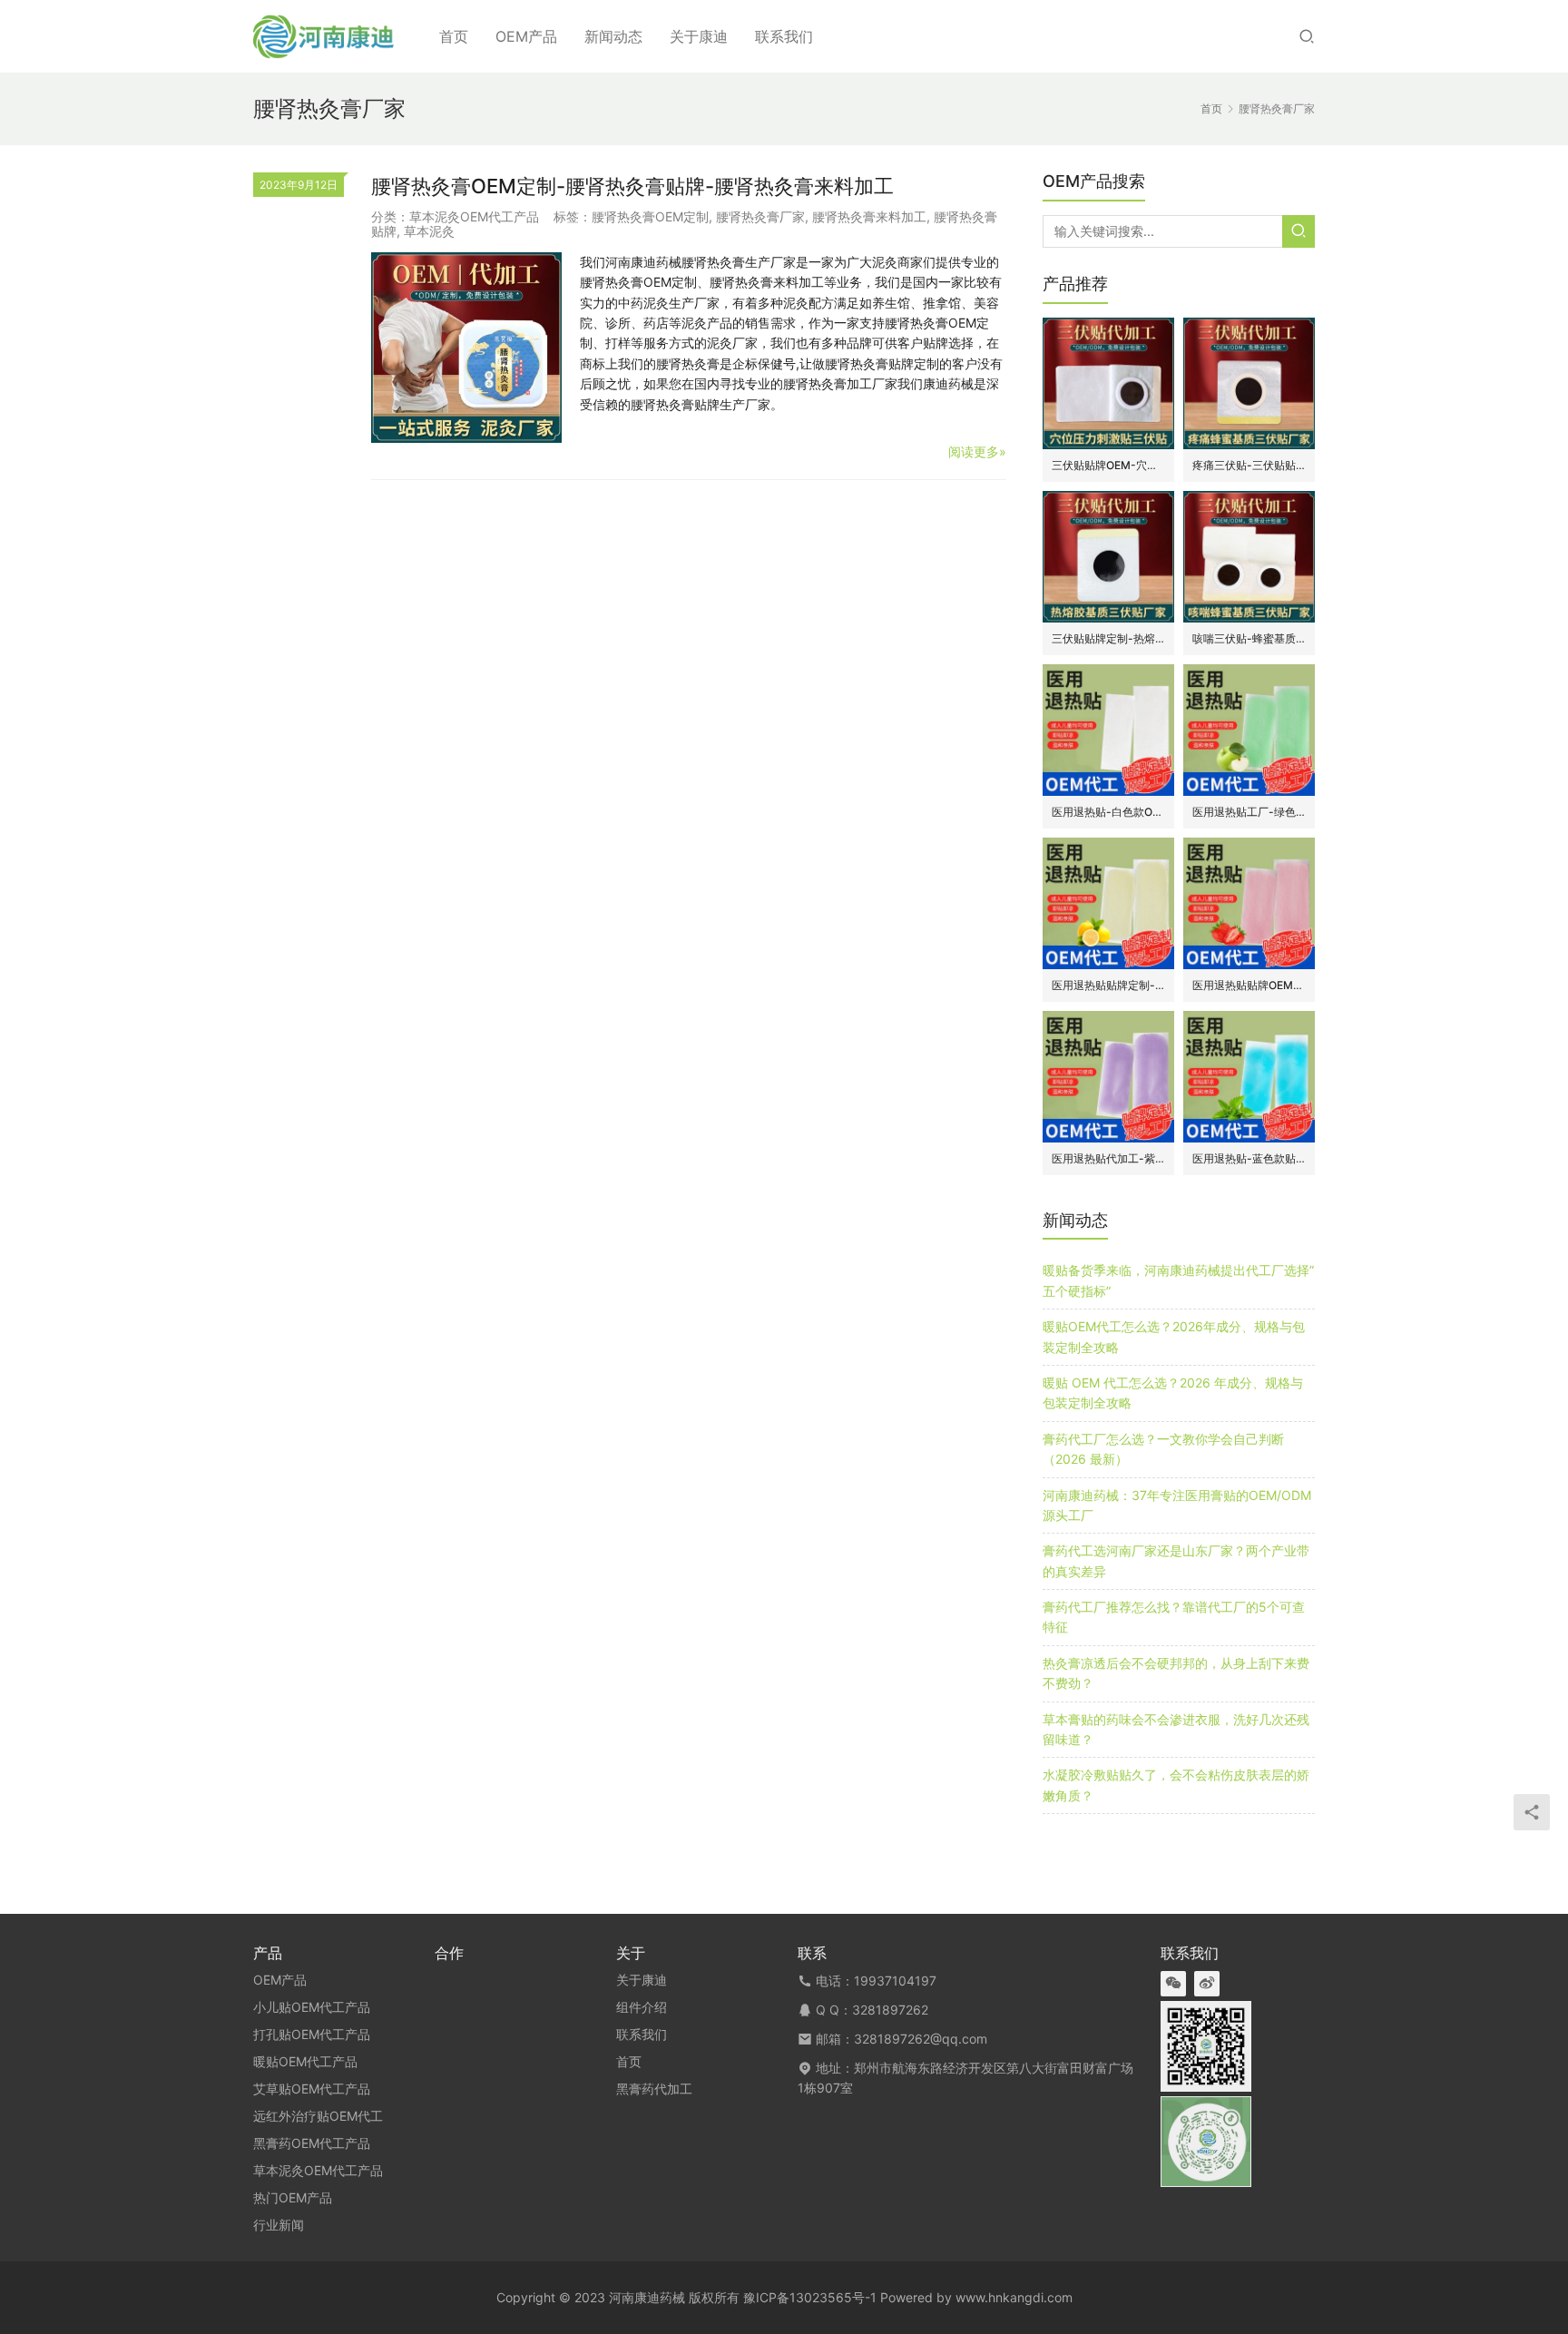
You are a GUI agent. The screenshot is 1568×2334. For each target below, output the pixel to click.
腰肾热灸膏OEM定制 (650, 216)
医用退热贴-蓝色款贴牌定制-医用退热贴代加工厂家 (1249, 1158)
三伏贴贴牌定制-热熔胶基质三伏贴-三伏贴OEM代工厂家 (1108, 638)
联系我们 (784, 36)
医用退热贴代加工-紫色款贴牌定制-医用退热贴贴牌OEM (1108, 1158)
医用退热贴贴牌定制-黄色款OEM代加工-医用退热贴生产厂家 (1108, 985)
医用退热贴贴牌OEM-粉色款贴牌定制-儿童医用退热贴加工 (1249, 985)
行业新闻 (279, 2225)
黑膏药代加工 (654, 2089)
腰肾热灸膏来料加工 (869, 216)
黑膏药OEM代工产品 (312, 2143)
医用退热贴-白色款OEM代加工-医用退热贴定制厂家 (1108, 812)
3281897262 (890, 2010)
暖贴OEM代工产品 (305, 2061)
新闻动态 (613, 36)
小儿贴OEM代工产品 (312, 2007)
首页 (454, 36)
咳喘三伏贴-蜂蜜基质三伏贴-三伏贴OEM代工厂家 (1249, 638)
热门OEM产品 (293, 2197)
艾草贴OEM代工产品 (312, 2089)
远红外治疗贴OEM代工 (318, 2116)
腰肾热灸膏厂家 (760, 216)
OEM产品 (526, 36)
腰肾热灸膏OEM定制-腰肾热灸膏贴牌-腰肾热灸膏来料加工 (632, 186)
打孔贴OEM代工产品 (312, 2034)
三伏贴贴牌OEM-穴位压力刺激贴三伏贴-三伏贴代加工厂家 (1108, 465)
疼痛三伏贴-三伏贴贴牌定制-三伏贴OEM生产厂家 (1249, 465)
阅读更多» (977, 451)
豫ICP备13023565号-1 (810, 2297)
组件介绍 (642, 2007)
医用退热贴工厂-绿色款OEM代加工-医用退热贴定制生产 (1249, 812)
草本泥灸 (429, 231)
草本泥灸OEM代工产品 (474, 216)
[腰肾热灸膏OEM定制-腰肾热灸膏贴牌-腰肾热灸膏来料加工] (466, 348)
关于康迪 (699, 36)
